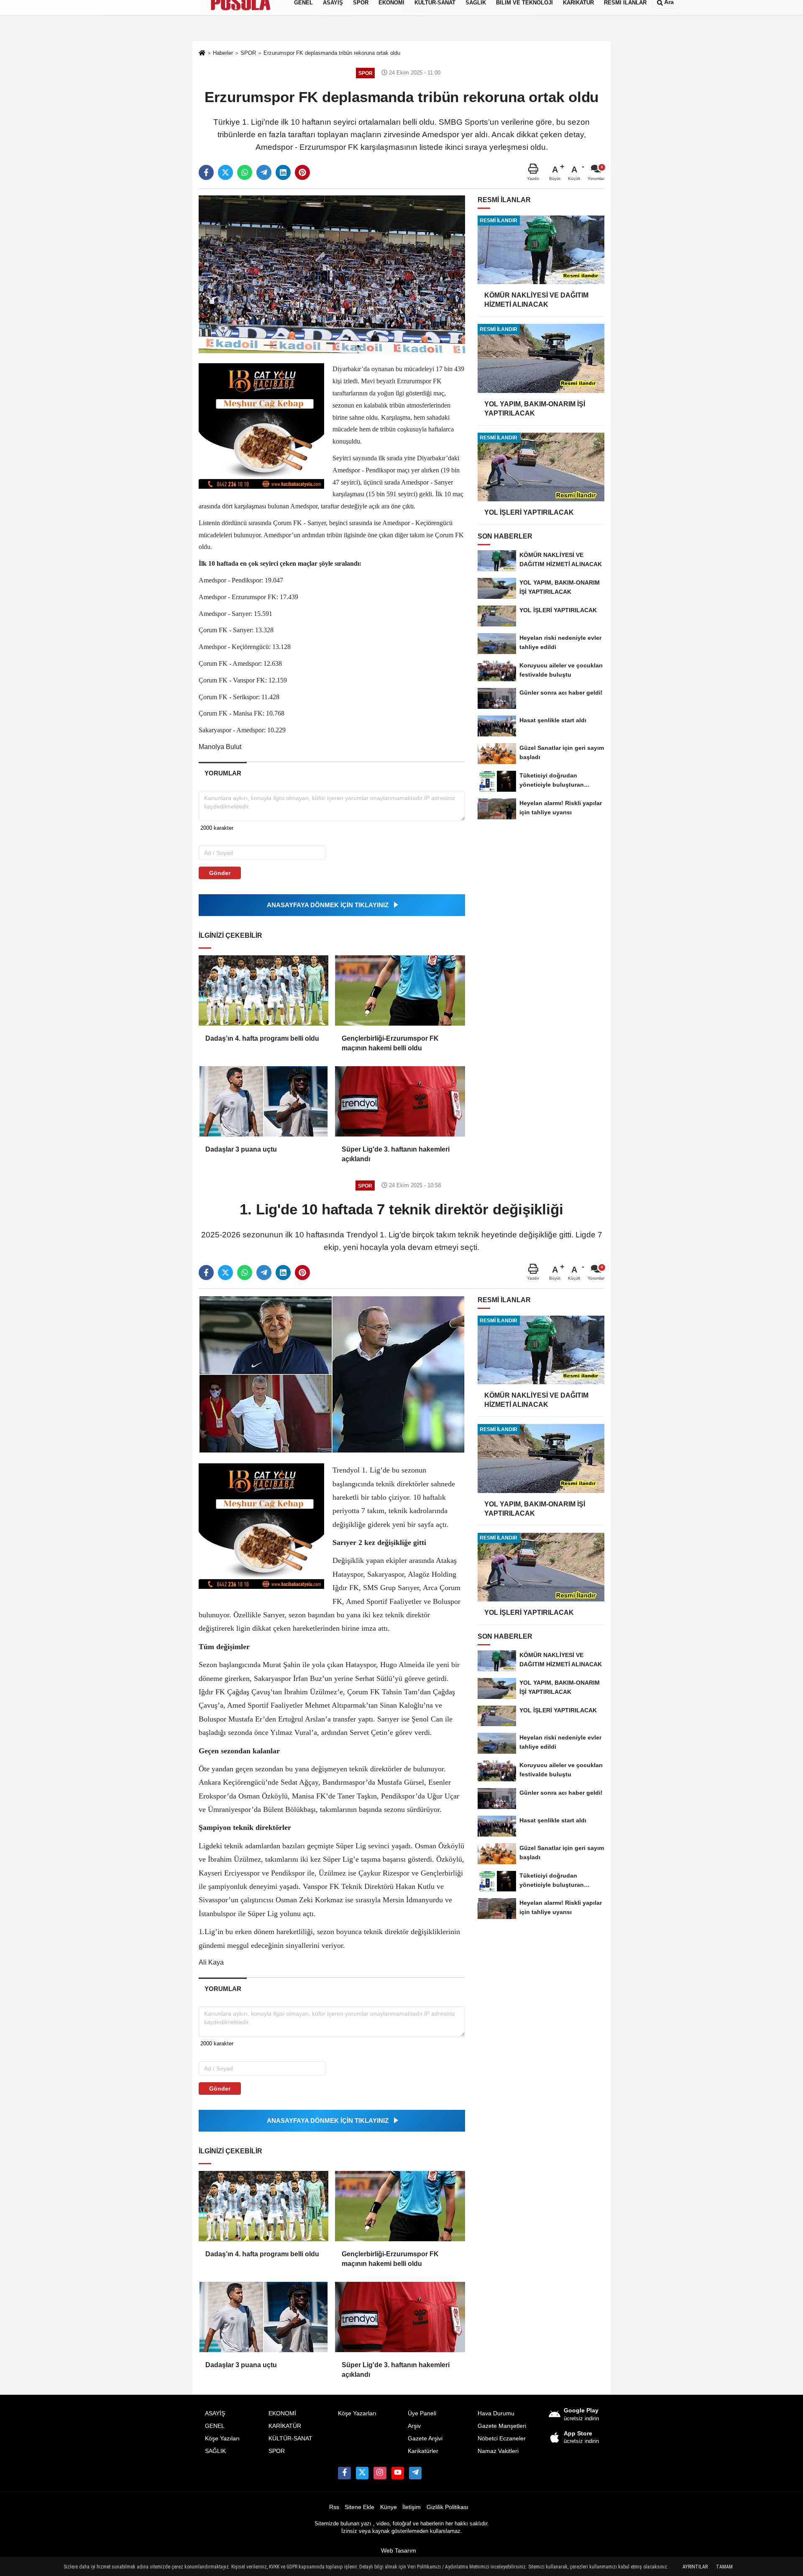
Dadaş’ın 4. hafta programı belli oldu (262, 1038)
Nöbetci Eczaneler (502, 2439)
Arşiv (414, 2426)
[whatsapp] (245, 172)
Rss (334, 2507)
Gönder (220, 873)
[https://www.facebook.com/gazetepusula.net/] (344, 2473)
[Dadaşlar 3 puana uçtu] (263, 1101)
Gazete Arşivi (425, 2439)
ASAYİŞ (215, 2413)
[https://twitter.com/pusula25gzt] (362, 2473)
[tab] (223, 773)
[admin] (415, 2473)
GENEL (215, 2426)
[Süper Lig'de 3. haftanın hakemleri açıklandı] (400, 1101)
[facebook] (206, 172)
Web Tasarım (399, 2551)
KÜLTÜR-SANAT (290, 2439)
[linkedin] (283, 172)
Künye (389, 2507)
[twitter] (225, 172)
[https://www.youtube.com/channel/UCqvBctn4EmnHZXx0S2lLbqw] (398, 2473)
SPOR (277, 2451)
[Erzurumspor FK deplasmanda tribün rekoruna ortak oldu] (332, 274)
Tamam (724, 2567)
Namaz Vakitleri (498, 2451)
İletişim (412, 2507)
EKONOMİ (282, 2413)
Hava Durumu (496, 2413)
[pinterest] (302, 172)
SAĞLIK (215, 2451)
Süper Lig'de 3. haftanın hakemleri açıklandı (396, 1154)
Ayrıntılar (695, 2567)
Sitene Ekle (359, 2507)
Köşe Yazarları (357, 2413)
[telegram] (264, 172)
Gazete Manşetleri (502, 2426)
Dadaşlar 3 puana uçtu (241, 1149)
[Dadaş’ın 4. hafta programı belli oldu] (263, 990)
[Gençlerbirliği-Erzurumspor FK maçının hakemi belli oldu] (400, 990)
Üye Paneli (422, 2413)
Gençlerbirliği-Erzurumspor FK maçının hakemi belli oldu (390, 1043)
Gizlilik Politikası (448, 2507)
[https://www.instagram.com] (380, 2473)
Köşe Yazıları (222, 2439)
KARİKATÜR (285, 2426)
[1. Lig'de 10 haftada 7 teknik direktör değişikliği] (332, 1374)
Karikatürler (423, 2451)
